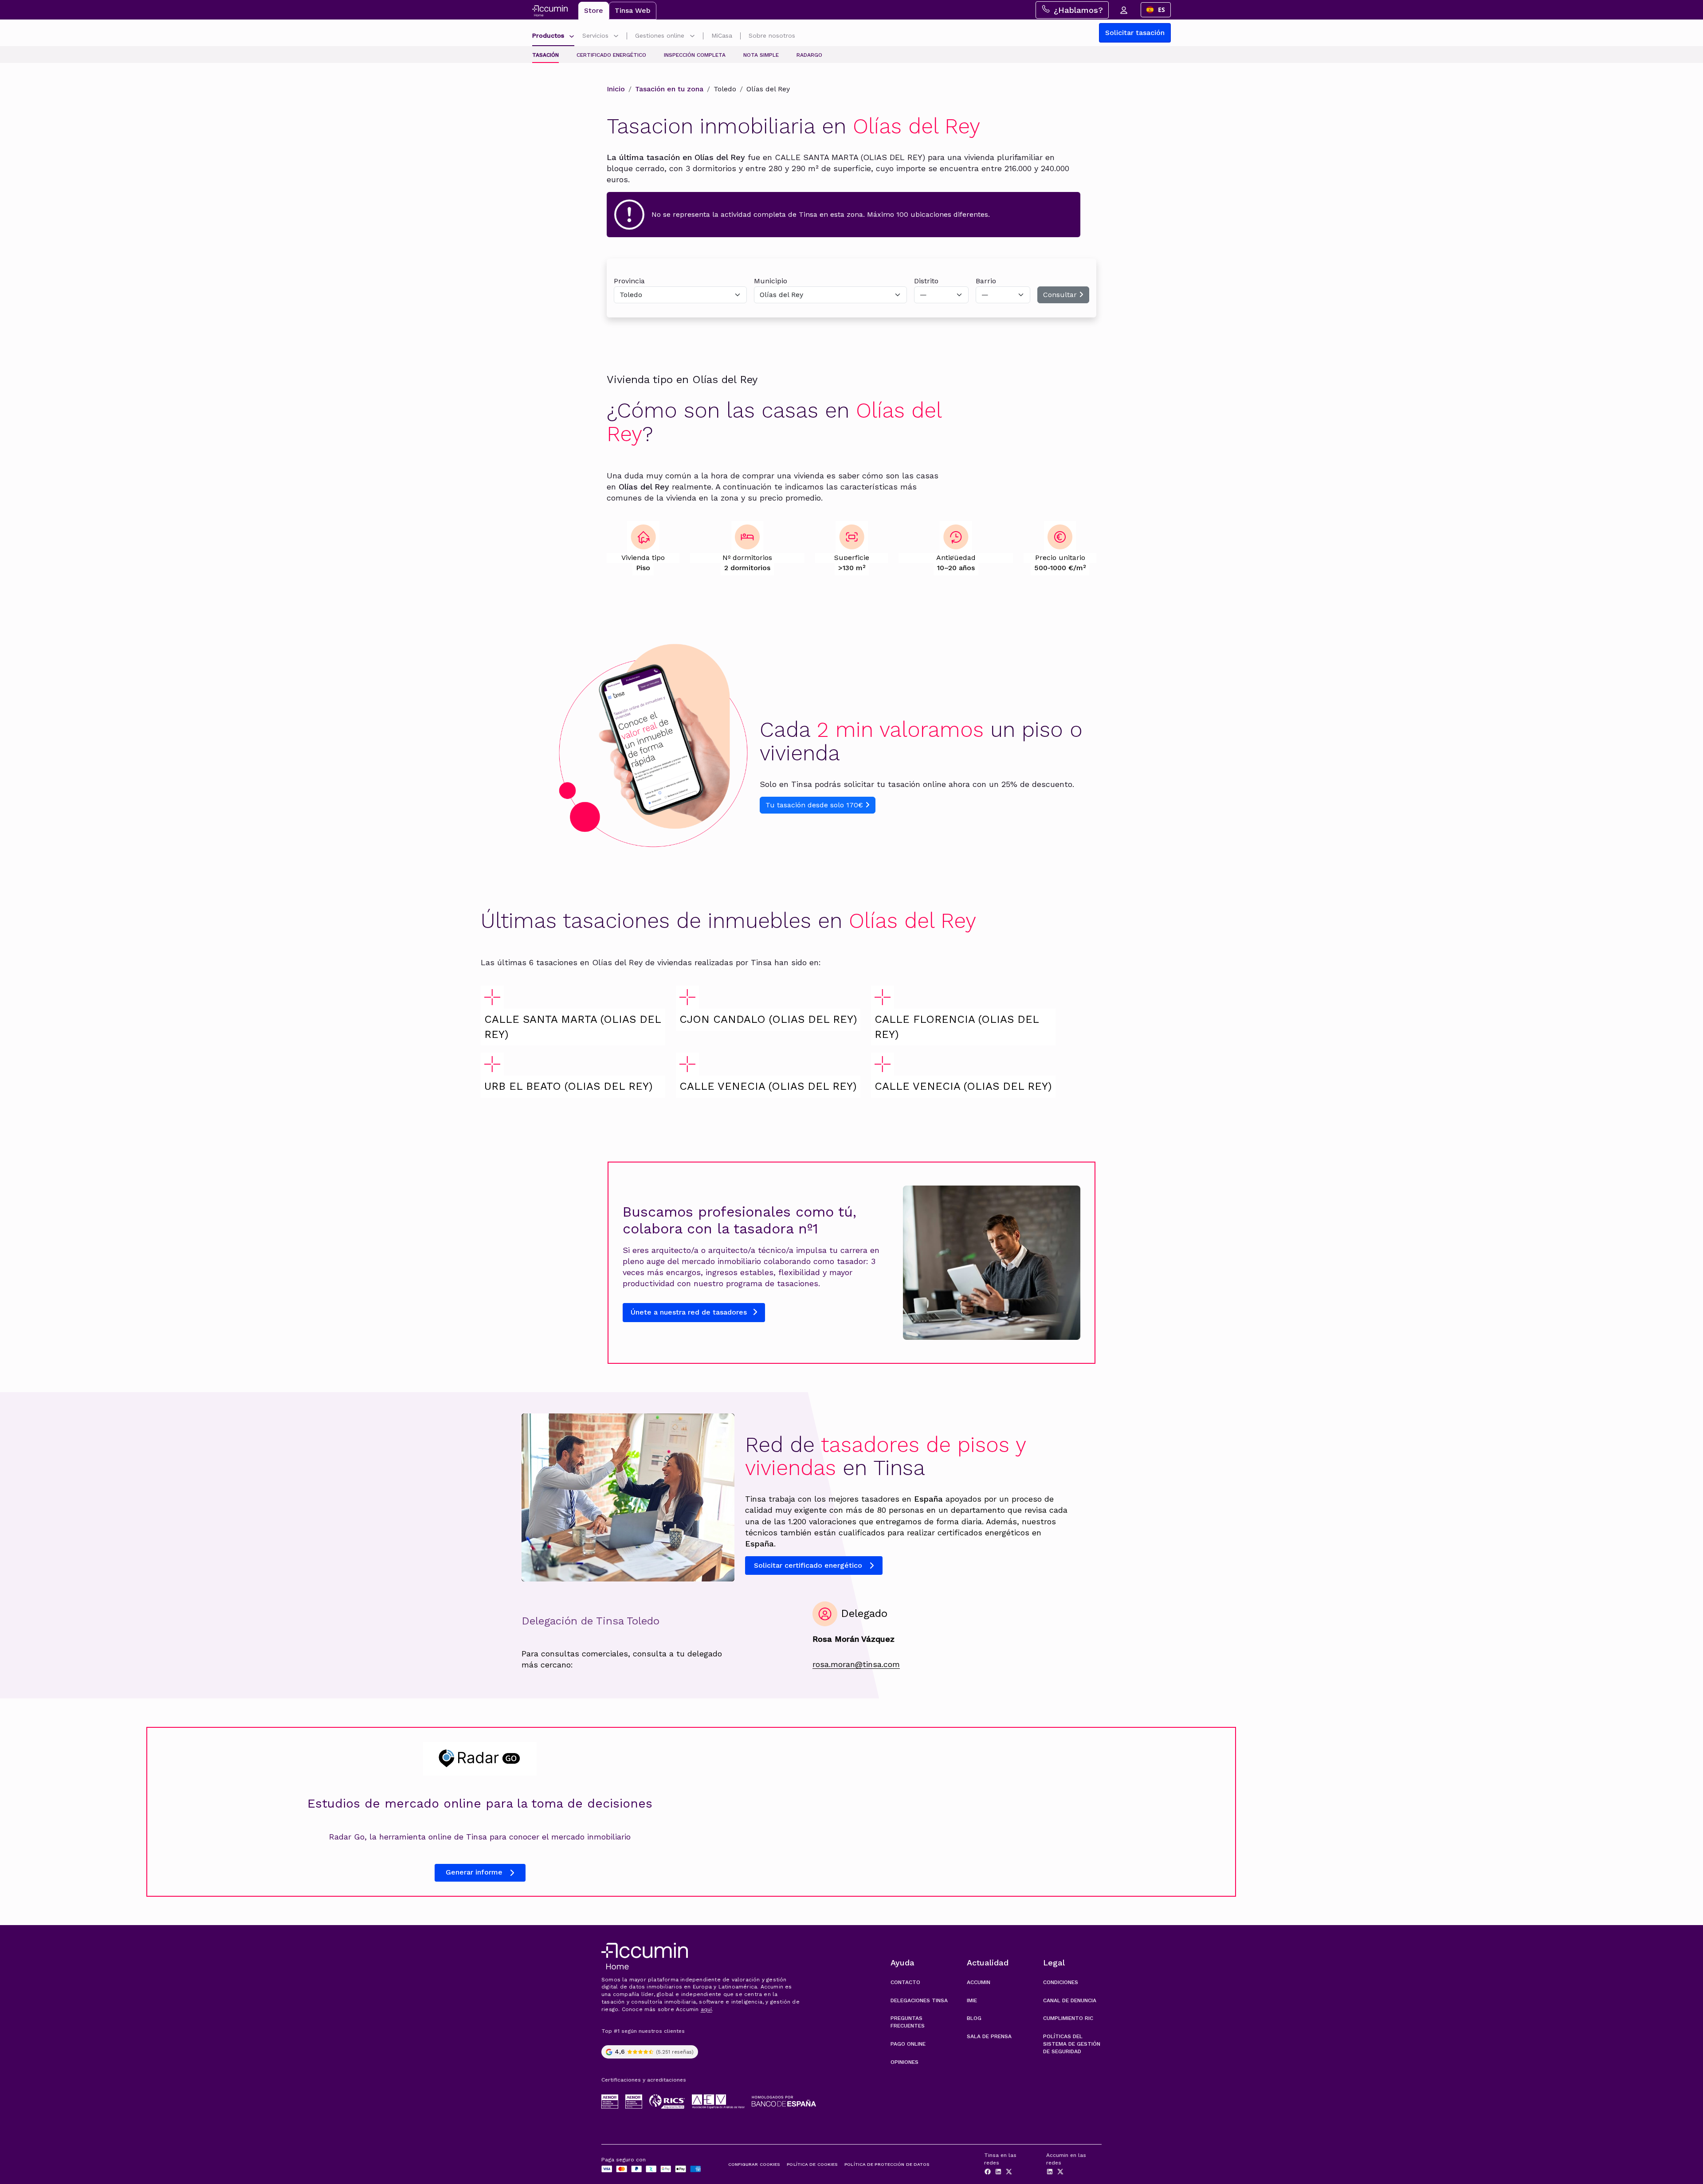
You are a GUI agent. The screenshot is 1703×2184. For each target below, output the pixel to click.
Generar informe (474, 1872)
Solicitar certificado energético (808, 1565)
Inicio (616, 89)
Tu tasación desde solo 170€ (815, 805)
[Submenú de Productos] (572, 37)
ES (1161, 10)
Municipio (771, 281)
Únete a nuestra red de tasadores (690, 1312)
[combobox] (1156, 10)
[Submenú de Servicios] (616, 37)
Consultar (1061, 295)
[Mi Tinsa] (1123, 10)
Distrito (926, 281)
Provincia (629, 281)
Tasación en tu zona (669, 89)
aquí (706, 2009)
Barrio (986, 281)
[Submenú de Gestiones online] (692, 37)
